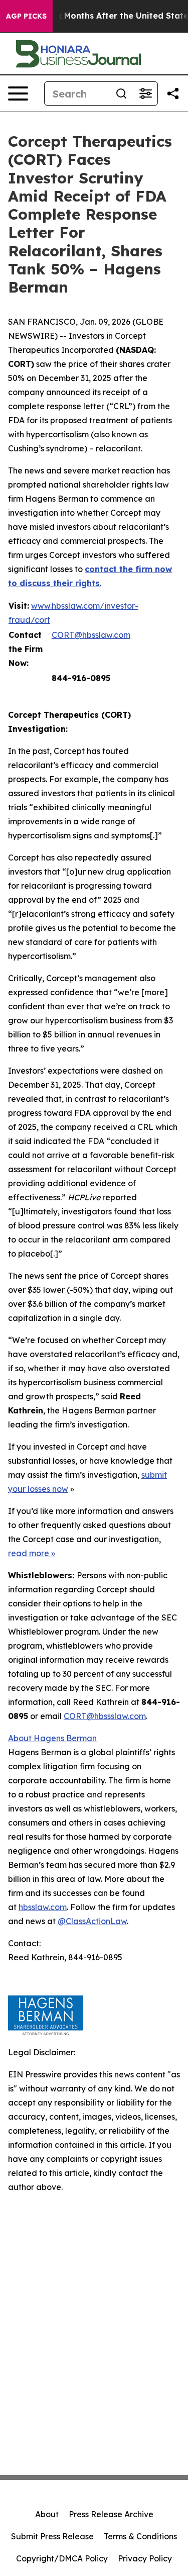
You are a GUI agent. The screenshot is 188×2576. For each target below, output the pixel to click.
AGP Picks (26, 16)
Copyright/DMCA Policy (62, 2558)
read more (29, 1553)
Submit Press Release (52, 2536)
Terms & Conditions (140, 2536)
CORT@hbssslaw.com (105, 1716)
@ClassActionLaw (92, 1921)
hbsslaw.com (43, 1907)
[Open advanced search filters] (145, 93)
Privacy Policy (145, 2558)
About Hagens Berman (52, 1738)
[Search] (121, 93)
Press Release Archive (111, 2514)
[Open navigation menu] (18, 93)
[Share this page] (173, 93)
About (47, 2514)
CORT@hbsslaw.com (91, 635)
